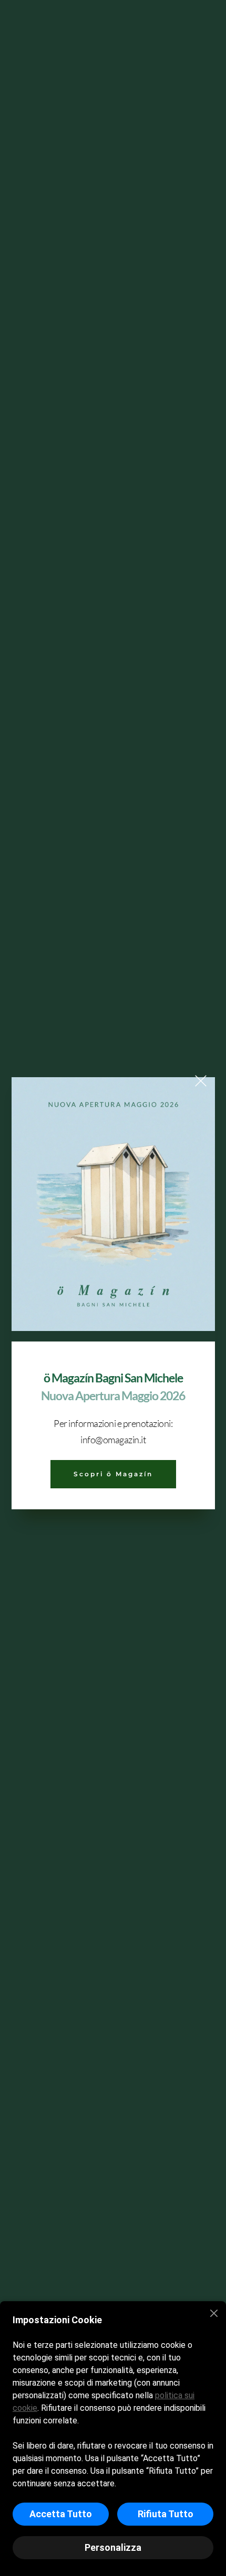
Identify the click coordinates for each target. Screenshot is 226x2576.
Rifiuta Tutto (166, 2514)
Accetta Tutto (61, 2514)
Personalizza (113, 2547)
